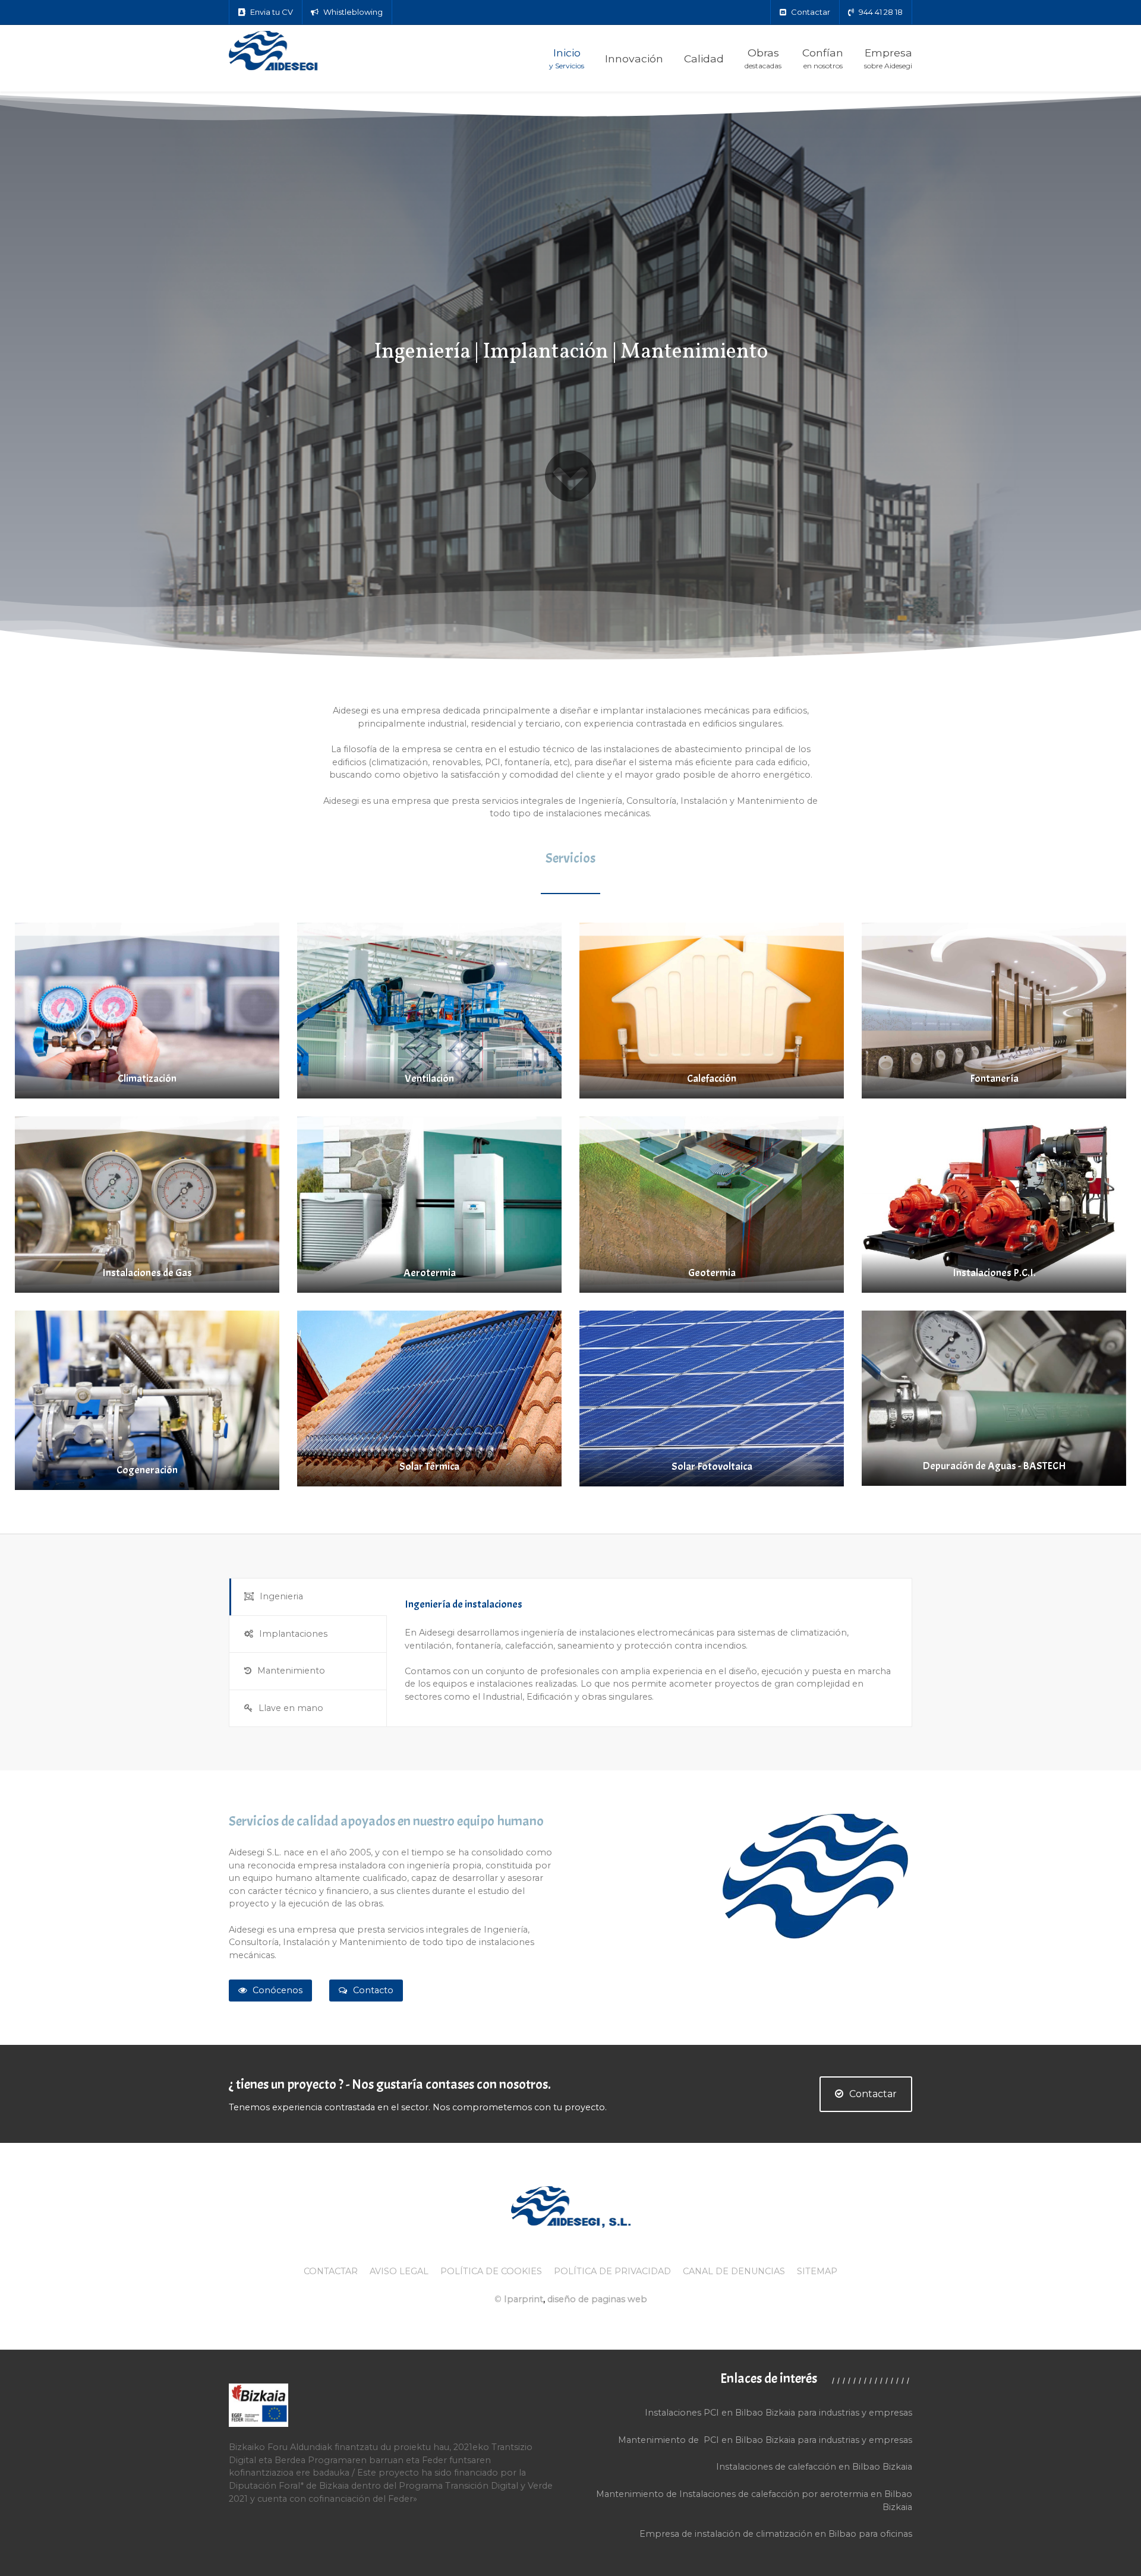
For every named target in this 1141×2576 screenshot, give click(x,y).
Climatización (147, 1079)
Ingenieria (281, 1596)
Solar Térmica (429, 1467)
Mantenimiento (291, 1671)
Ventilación (429, 1079)
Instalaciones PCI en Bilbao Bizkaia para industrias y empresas (778, 2413)
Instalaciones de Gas (147, 1273)
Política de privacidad (612, 2271)
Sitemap (817, 2271)
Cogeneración (147, 1470)
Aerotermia (430, 1273)
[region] (570, 376)
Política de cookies (491, 2271)
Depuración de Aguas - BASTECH (994, 1466)
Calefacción (712, 1079)
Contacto (373, 1990)
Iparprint (524, 2299)
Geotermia (712, 1273)
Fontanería (994, 1079)
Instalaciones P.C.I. (994, 1273)
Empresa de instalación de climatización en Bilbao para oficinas (776, 2534)
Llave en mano (291, 1708)
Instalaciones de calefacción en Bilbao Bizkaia (814, 2467)
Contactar (873, 2094)
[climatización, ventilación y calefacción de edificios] (303, 52)
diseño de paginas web (597, 2299)
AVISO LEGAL (399, 2271)
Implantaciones (293, 1634)
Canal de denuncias (734, 2271)
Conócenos (278, 1990)
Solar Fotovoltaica (712, 1467)
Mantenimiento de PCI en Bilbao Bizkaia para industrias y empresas (765, 2440)
